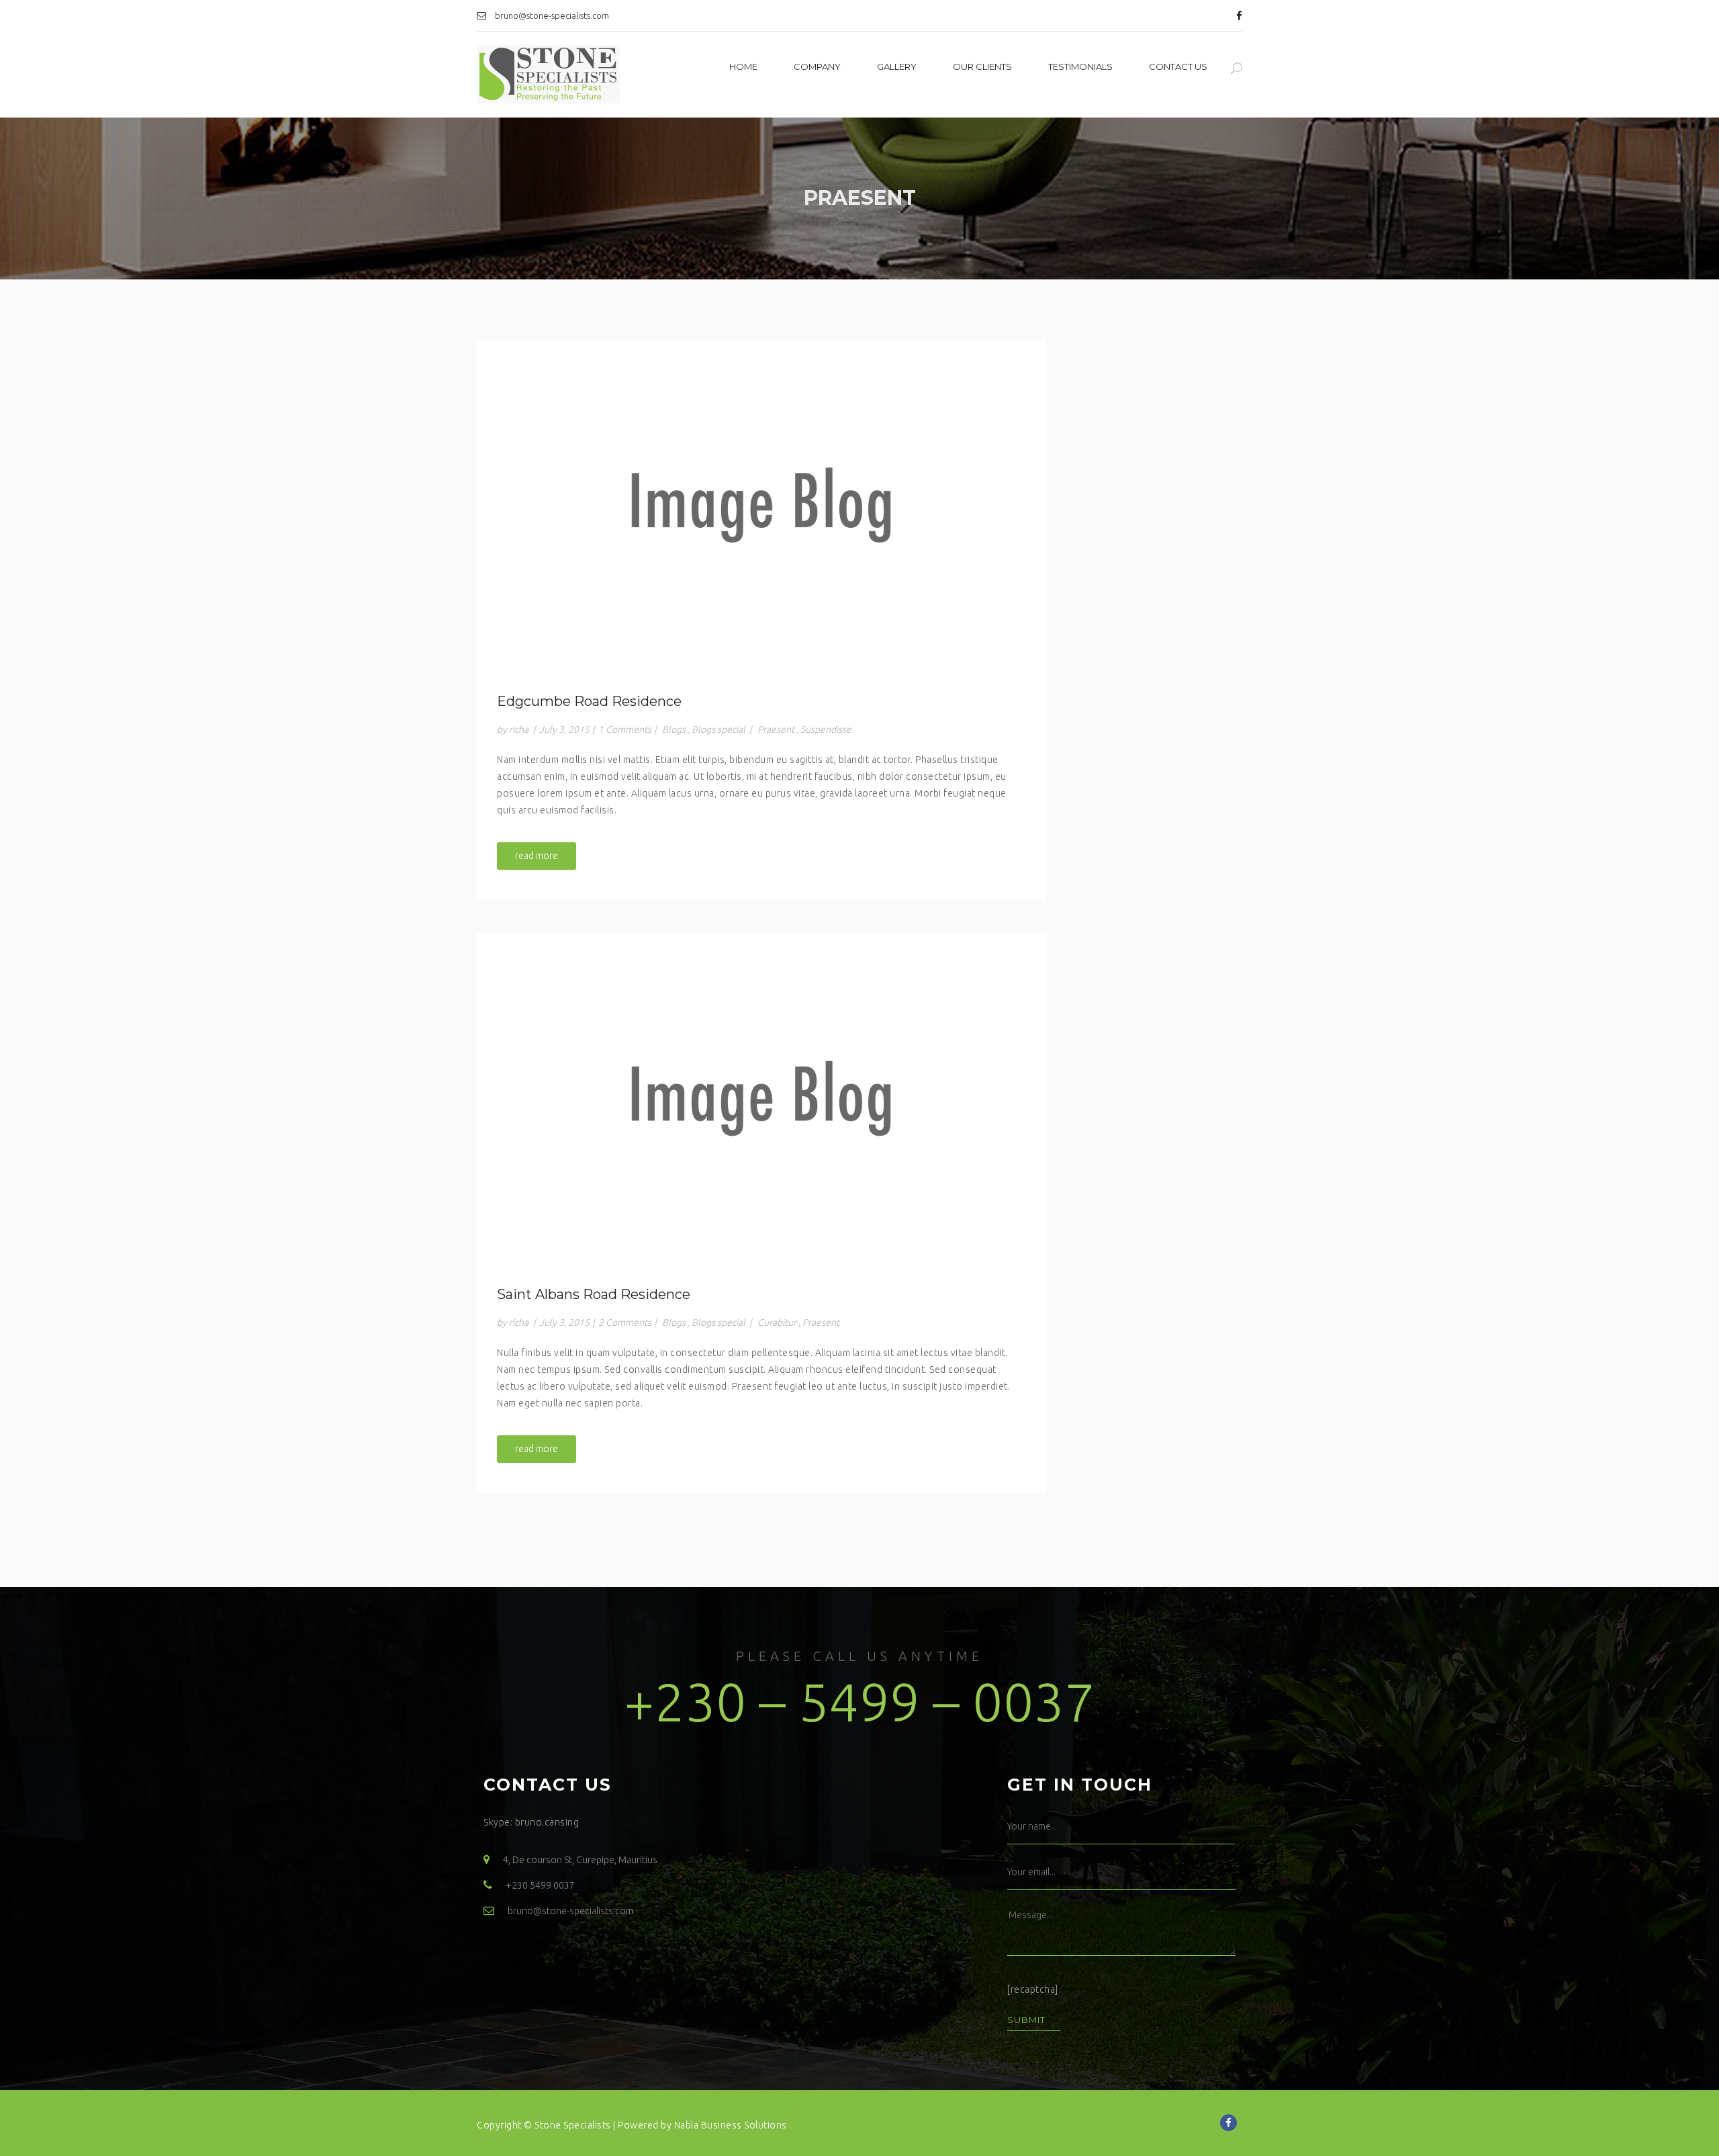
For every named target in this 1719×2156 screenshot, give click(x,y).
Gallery (897, 66)
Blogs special (718, 729)
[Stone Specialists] (548, 75)
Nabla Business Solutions (731, 2125)
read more (537, 856)
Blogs (674, 729)
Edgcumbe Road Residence (589, 701)
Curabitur (777, 1322)
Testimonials (1080, 66)
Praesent (776, 729)
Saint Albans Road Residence (594, 1294)
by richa (513, 729)
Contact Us (1178, 66)
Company (817, 66)
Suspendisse (826, 729)
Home (743, 66)
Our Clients (982, 66)
